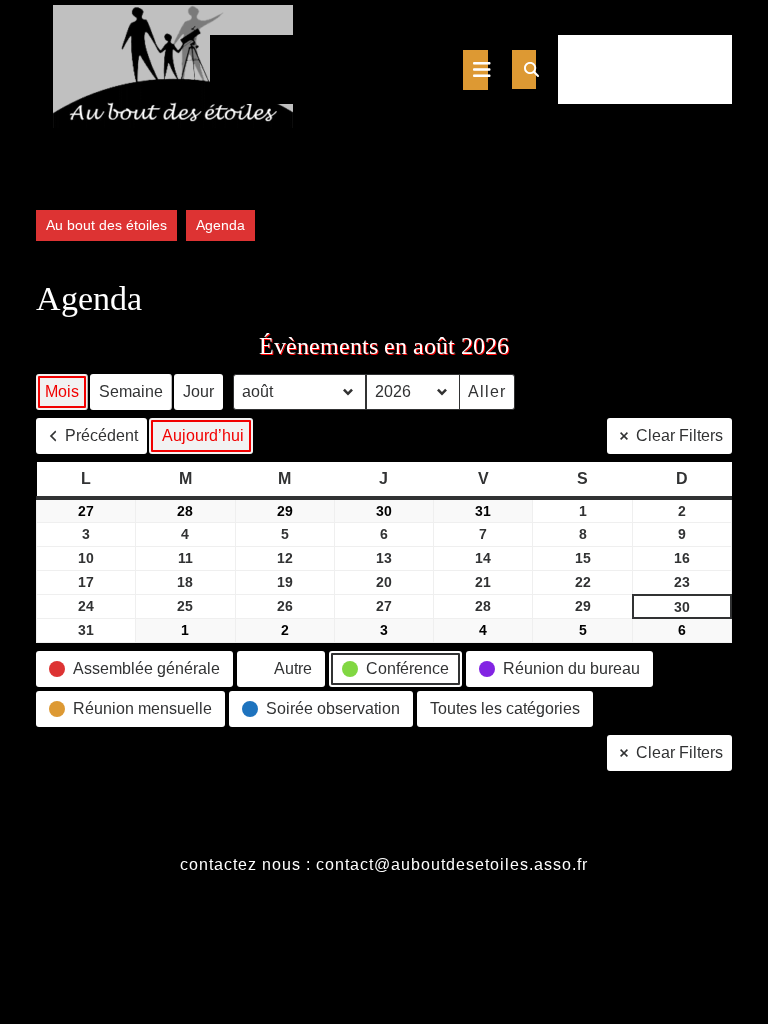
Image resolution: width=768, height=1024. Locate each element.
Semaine (131, 391)
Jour (198, 391)
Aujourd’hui (203, 435)
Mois (62, 391)
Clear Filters (679, 435)
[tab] (475, 70)
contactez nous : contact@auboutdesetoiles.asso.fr (384, 864)
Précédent (101, 435)
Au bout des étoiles (106, 225)
